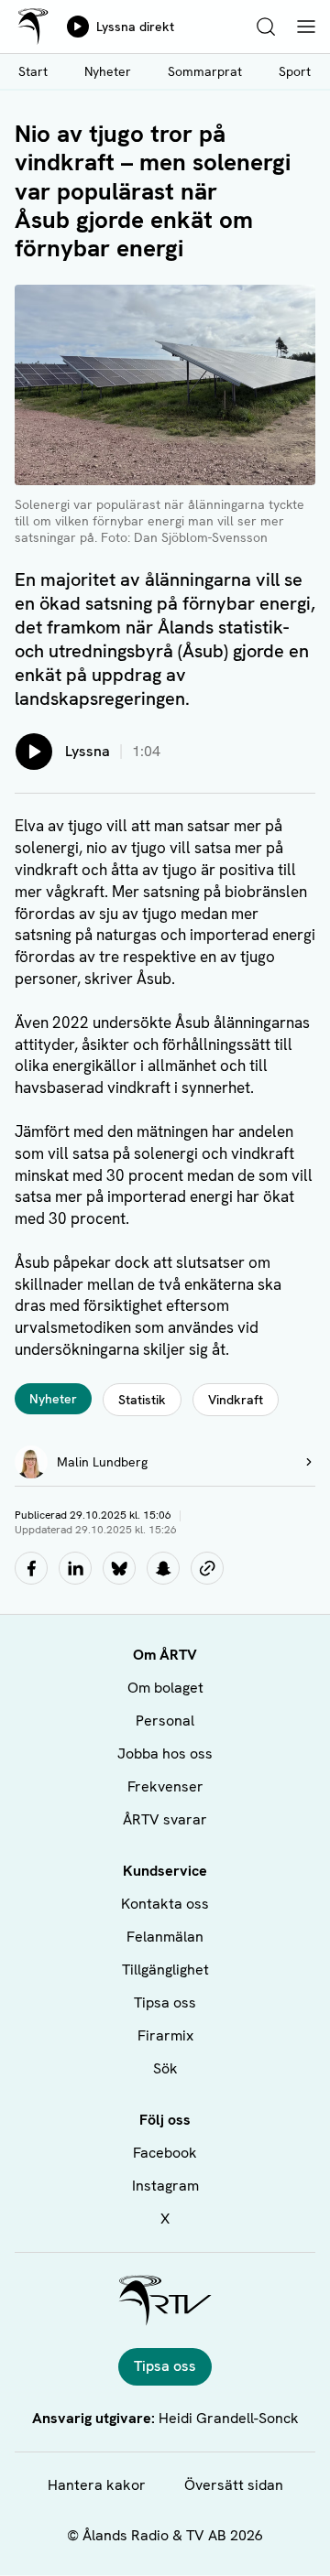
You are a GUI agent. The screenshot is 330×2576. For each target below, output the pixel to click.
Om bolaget (165, 1688)
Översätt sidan (234, 2485)
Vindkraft (236, 1400)
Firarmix (165, 2035)
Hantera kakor (97, 2485)
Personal (165, 1721)
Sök (165, 2068)
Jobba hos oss (165, 1753)
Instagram (165, 2186)
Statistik (142, 1400)
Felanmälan (165, 1937)
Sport (295, 71)
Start (33, 71)
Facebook (165, 2153)
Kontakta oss (165, 1904)
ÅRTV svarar (165, 1819)
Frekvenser (165, 1786)
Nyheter (108, 71)
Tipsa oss (165, 2002)
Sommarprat (205, 71)
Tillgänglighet (165, 1970)
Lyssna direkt (135, 27)
